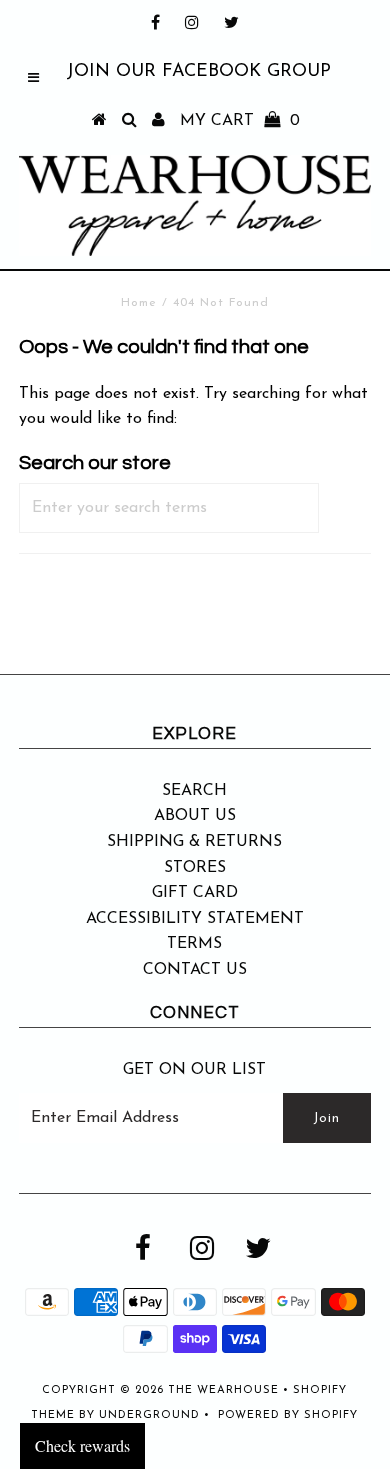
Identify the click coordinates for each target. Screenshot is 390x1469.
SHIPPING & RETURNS (194, 842)
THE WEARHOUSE (223, 1390)
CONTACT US (195, 970)
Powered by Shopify (288, 1415)
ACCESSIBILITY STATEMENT (195, 919)
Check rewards (82, 1445)
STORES (195, 868)
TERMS (194, 944)
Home (139, 303)
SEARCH (194, 791)
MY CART (240, 121)
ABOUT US (195, 816)
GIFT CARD (195, 893)
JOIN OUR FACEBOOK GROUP (198, 72)
